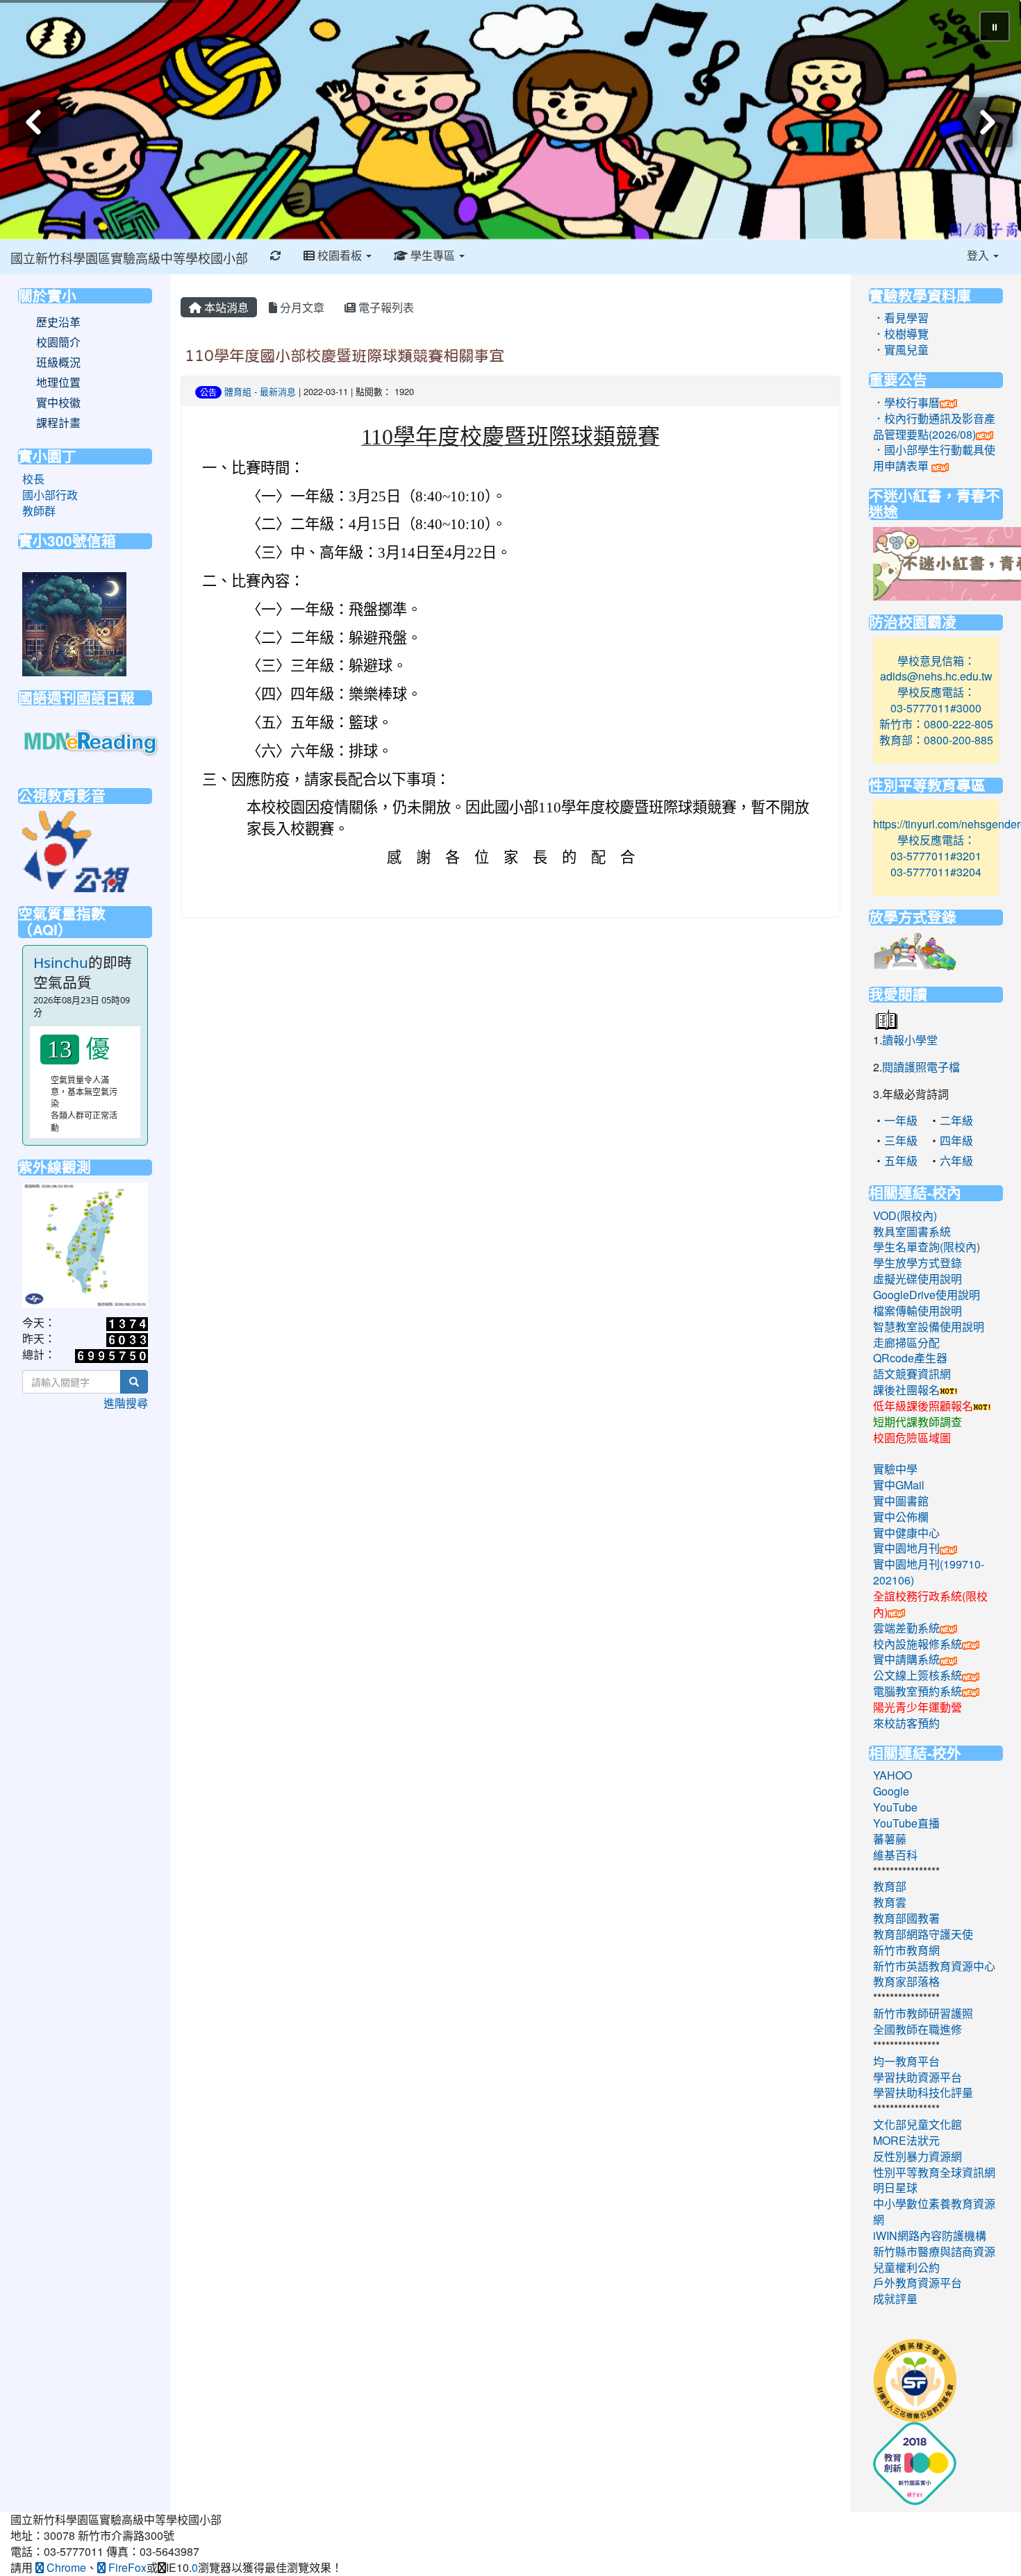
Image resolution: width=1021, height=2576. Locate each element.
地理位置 (58, 383)
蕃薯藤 (890, 1839)
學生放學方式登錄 (918, 1263)
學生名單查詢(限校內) (927, 1247)
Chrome (65, 2567)
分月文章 (301, 307)
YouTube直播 (906, 1823)
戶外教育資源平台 (918, 2283)
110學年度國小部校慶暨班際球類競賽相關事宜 (345, 356)
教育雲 (890, 1902)
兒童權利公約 (906, 2267)
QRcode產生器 (910, 1358)
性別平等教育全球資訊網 (934, 2172)
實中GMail (899, 1485)
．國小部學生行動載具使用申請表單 (934, 458)
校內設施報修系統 (918, 1644)
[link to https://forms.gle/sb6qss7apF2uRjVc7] (74, 622)
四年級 (956, 1140)
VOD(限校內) (905, 1215)
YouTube (895, 1807)
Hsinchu (61, 962)
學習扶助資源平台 (918, 2077)
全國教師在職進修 (918, 2029)
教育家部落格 (906, 1981)
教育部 (890, 1886)
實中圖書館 (901, 1501)
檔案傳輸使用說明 (918, 1311)
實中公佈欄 (901, 1517)
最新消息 (278, 391)
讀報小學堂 (910, 1040)
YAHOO (893, 1775)
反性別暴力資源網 (918, 2156)
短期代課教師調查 (918, 1422)
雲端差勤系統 (906, 1628)
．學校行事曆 (906, 402)
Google (891, 1791)
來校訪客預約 (906, 1723)
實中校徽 (58, 403)
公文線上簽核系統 (918, 1675)
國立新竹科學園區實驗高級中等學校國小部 (129, 258)
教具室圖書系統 (912, 1231)
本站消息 (225, 307)
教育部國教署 (906, 1918)
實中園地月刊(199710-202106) (929, 1572)
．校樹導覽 (901, 334)
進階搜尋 (126, 1403)
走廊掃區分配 (906, 1343)
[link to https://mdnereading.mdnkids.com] (92, 742)
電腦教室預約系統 (918, 1691)
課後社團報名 (906, 1390)
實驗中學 (895, 1469)
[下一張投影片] (988, 122)
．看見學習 (901, 318)
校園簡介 (58, 342)
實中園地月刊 (906, 1548)
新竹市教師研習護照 (923, 2013)
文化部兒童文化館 (918, 2124)
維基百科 (895, 1855)
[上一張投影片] (33, 122)
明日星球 (895, 2188)
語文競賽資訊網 (912, 1374)
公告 (208, 392)
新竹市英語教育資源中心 (934, 1966)
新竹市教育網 (906, 1950)
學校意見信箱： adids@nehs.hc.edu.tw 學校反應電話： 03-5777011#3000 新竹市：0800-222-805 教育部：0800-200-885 (936, 700)
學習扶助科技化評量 (923, 2092)
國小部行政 (50, 495)
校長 (33, 479)
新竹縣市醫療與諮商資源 (934, 2251)
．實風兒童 (901, 350)
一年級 (901, 1120)
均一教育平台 (906, 2061)
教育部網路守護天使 (923, 1934)
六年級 (956, 1161)
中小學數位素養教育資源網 (934, 2211)
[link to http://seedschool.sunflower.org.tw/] (915, 2379)
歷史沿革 (58, 322)
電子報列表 (385, 307)
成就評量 (895, 2299)
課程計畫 (58, 423)
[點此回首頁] (510, 120)
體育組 (238, 391)
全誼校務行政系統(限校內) (930, 1604)
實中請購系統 (906, 1659)
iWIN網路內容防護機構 (930, 2235)
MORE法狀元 (906, 2140)
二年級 (956, 1120)
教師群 (39, 511)
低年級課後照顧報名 (923, 1406)
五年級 (901, 1161)
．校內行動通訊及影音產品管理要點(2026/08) (934, 426)
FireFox (126, 2567)
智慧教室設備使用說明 (929, 1327)
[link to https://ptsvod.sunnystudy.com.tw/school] (76, 850)
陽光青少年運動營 (918, 1707)
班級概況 (58, 362)
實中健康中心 (906, 1533)
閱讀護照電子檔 (921, 1067)
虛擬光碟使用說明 (918, 1279)
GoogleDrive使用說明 (927, 1295)
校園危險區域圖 (912, 1438)
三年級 (901, 1140)
